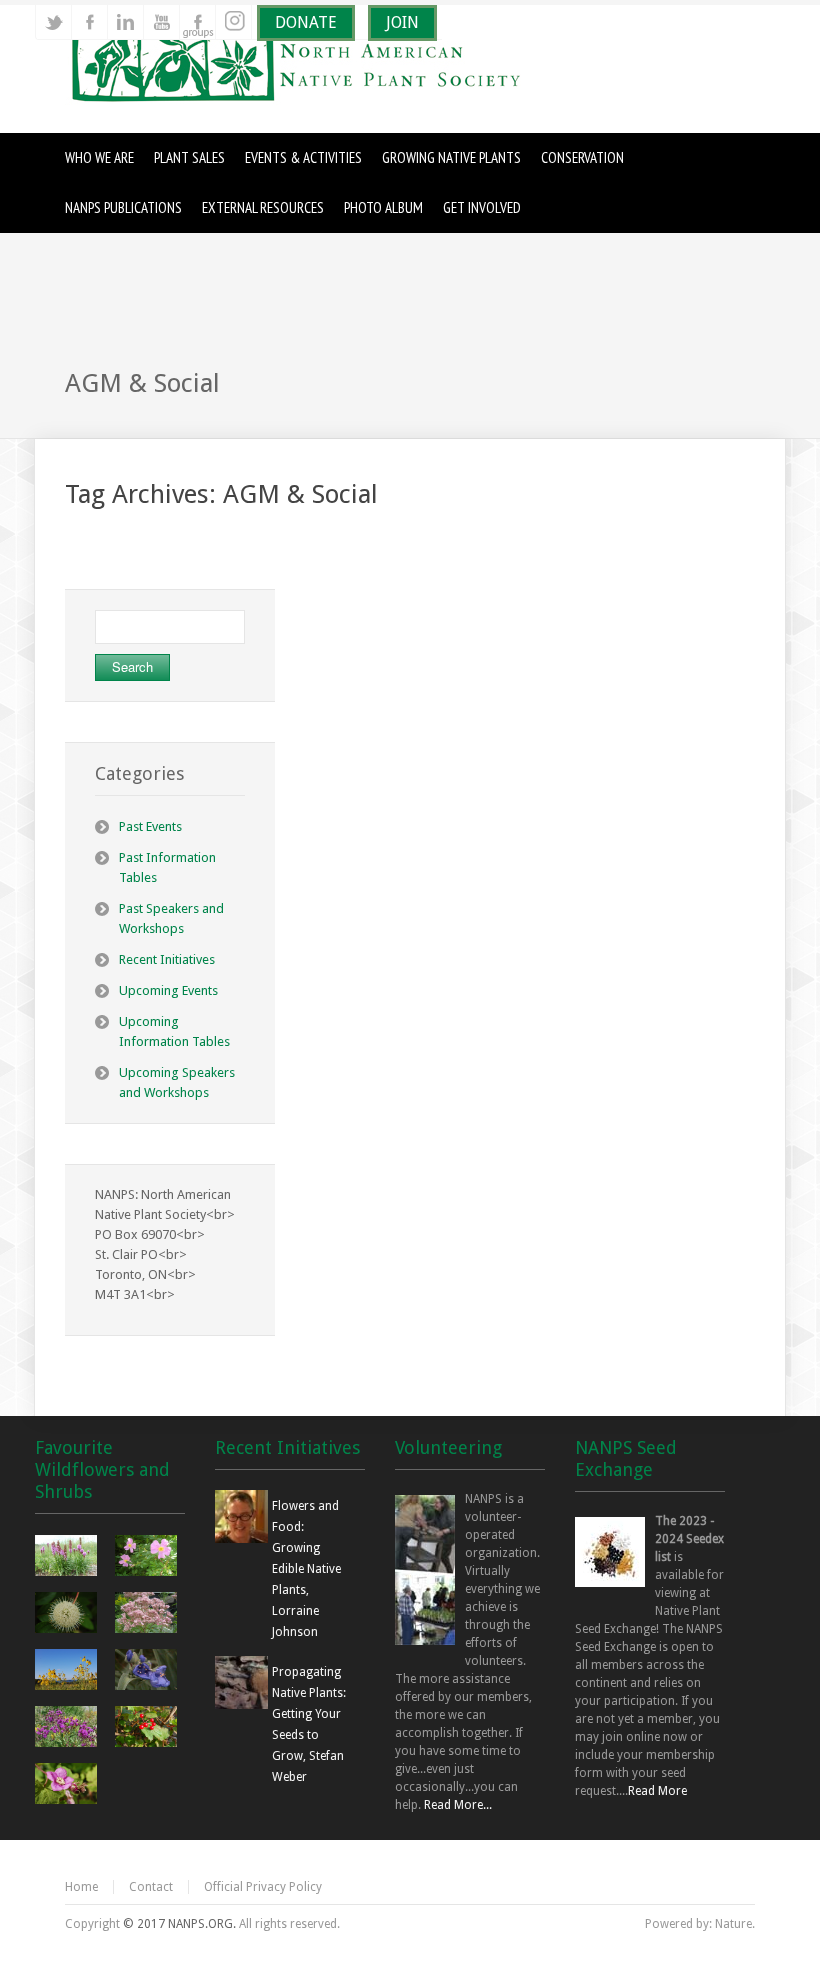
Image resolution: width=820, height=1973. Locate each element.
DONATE (306, 22)
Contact (151, 1887)
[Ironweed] (68, 1729)
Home (81, 1887)
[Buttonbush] (68, 1615)
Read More (657, 1791)
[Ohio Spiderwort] (148, 1672)
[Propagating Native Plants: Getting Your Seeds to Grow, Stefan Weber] (241, 1705)
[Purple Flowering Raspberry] (68, 1786)
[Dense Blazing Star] (68, 1558)
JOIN (402, 22)
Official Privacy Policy (263, 1887)
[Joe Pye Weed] (148, 1615)
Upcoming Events (168, 990)
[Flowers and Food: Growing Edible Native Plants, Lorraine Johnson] (241, 1539)
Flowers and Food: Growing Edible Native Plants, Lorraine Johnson (306, 1569)
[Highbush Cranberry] (148, 1729)
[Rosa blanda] (148, 1558)
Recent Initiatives (167, 959)
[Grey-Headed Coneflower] (68, 1672)
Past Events (150, 826)
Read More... (458, 1805)
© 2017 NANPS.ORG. (179, 1924)
